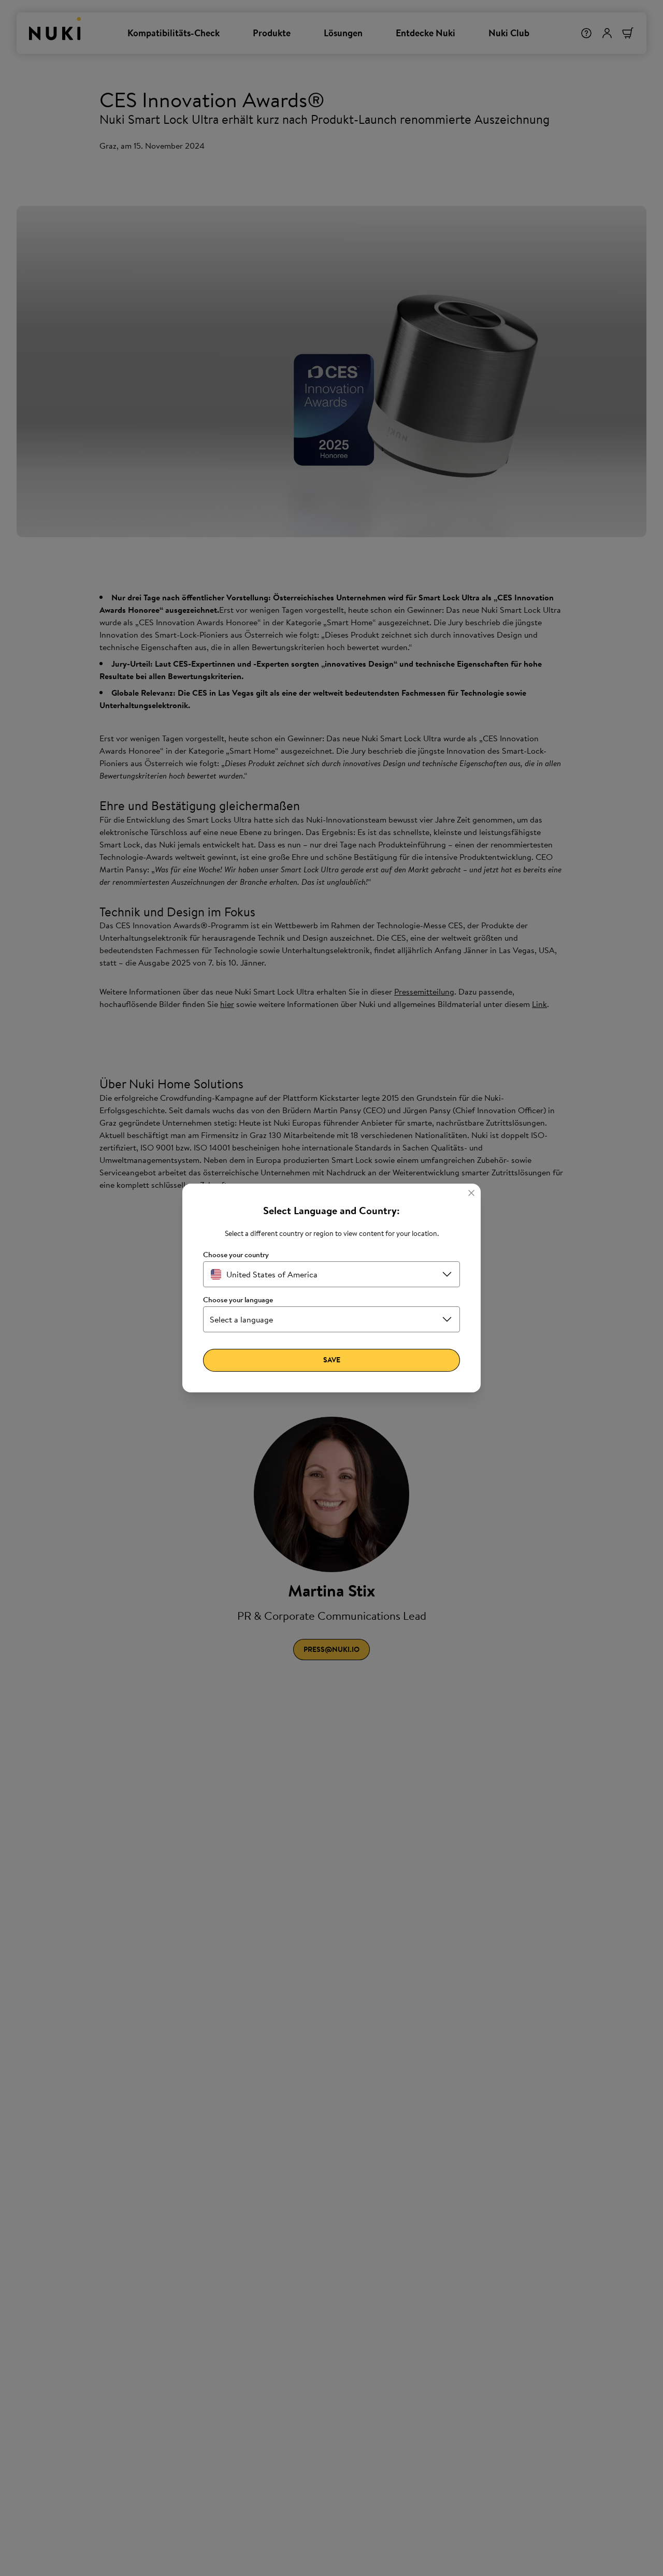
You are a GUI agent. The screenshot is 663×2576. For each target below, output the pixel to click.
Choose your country (236, 1255)
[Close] (471, 1193)
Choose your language (238, 1300)
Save (332, 1360)
